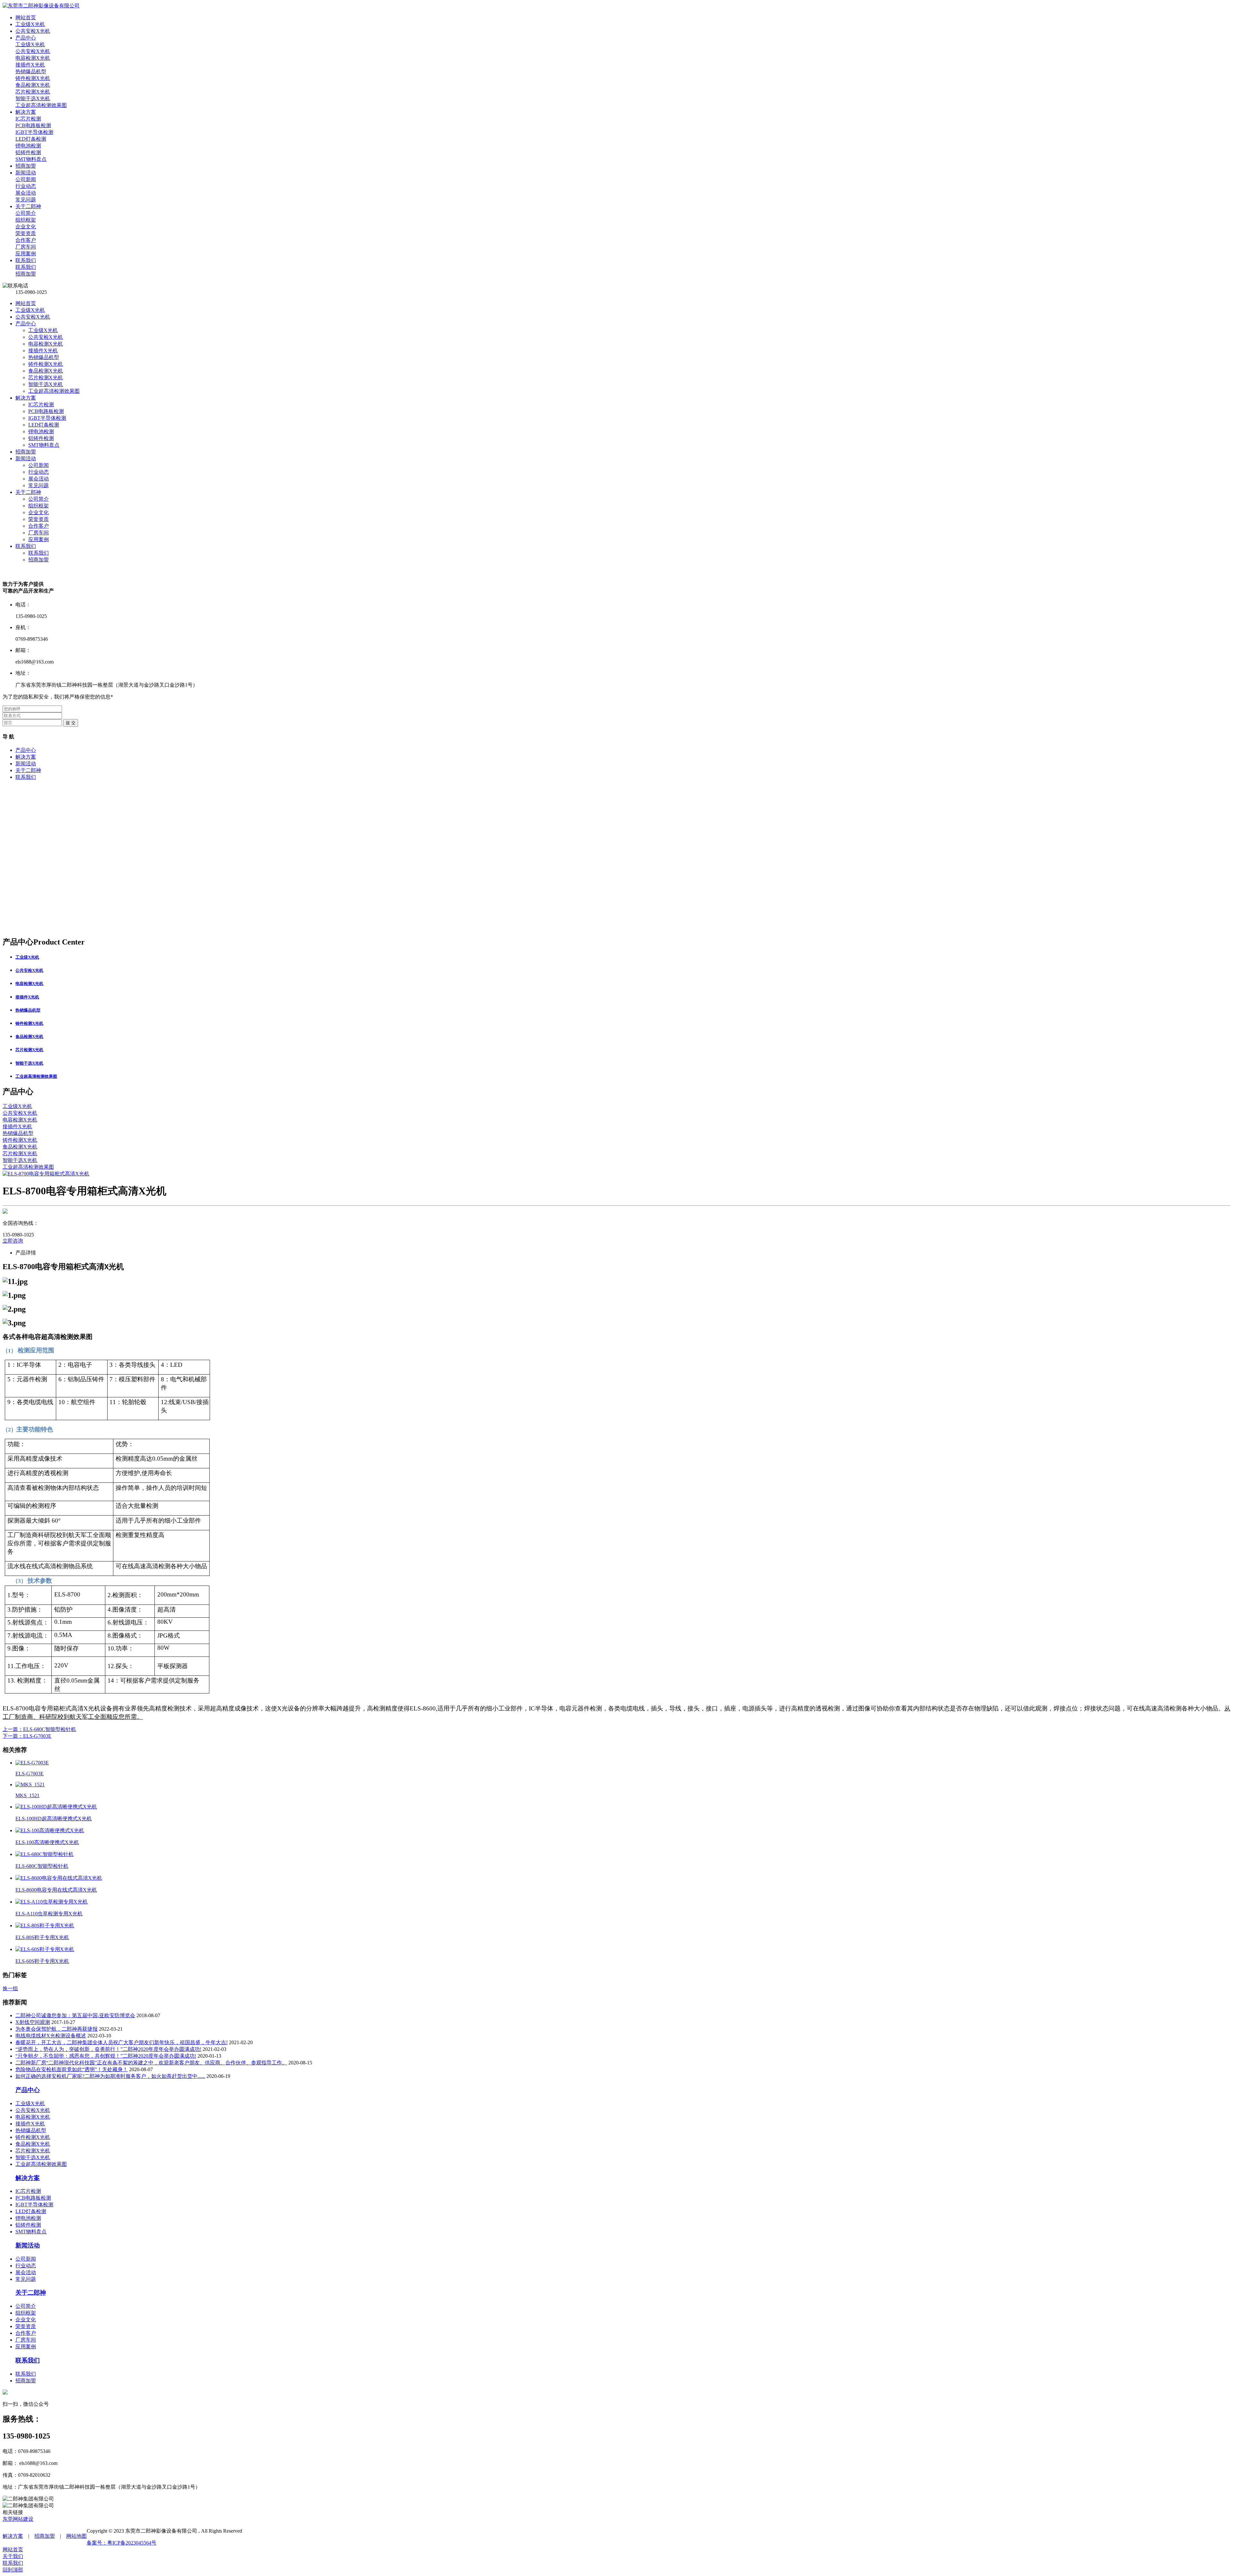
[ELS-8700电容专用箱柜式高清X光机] (46, 1174)
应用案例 (39, 539)
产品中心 (26, 324)
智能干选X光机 (46, 384)
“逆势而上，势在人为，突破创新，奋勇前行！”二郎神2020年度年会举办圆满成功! (108, 2049)
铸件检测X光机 (46, 364)
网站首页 (26, 303)
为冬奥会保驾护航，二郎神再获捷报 (57, 2029)
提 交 (71, 723)
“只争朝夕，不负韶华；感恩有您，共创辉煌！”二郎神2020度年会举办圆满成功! (106, 2056)
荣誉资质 (39, 519)
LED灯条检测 (44, 425)
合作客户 (39, 526)
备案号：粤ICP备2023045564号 (122, 2543)
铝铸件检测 (41, 438)
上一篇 (39, 1729)
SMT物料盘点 (44, 445)
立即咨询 (13, 1241)
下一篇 (27, 1736)
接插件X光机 (43, 351)
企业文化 (39, 512)
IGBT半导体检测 (47, 418)
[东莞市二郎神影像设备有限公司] (41, 6)
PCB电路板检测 (46, 411)
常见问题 (39, 485)
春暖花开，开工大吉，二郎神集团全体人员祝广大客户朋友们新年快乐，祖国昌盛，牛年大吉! (122, 2042)
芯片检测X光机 (46, 378)
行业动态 (39, 472)
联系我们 (26, 546)
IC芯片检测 (41, 404)
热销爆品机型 (44, 357)
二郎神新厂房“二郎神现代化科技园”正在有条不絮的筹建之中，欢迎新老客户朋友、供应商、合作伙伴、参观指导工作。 (151, 2063)
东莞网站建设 (18, 2519)
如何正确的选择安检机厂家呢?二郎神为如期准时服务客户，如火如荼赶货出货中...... (110, 2076)
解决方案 (26, 398)
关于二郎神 (28, 492)
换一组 (10, 1988)
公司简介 (39, 499)
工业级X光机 (30, 310)
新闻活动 (26, 458)
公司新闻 (39, 465)
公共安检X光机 (33, 317)
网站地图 (76, 2536)
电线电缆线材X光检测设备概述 (51, 2036)
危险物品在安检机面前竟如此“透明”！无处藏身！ (72, 2069)
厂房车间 (39, 533)
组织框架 (39, 506)
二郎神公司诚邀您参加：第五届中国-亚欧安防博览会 (75, 2015)
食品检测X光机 (46, 371)
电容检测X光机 (46, 344)
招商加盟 (26, 452)
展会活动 (39, 479)
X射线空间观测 (33, 2022)
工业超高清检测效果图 (54, 391)
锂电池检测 (41, 431)
